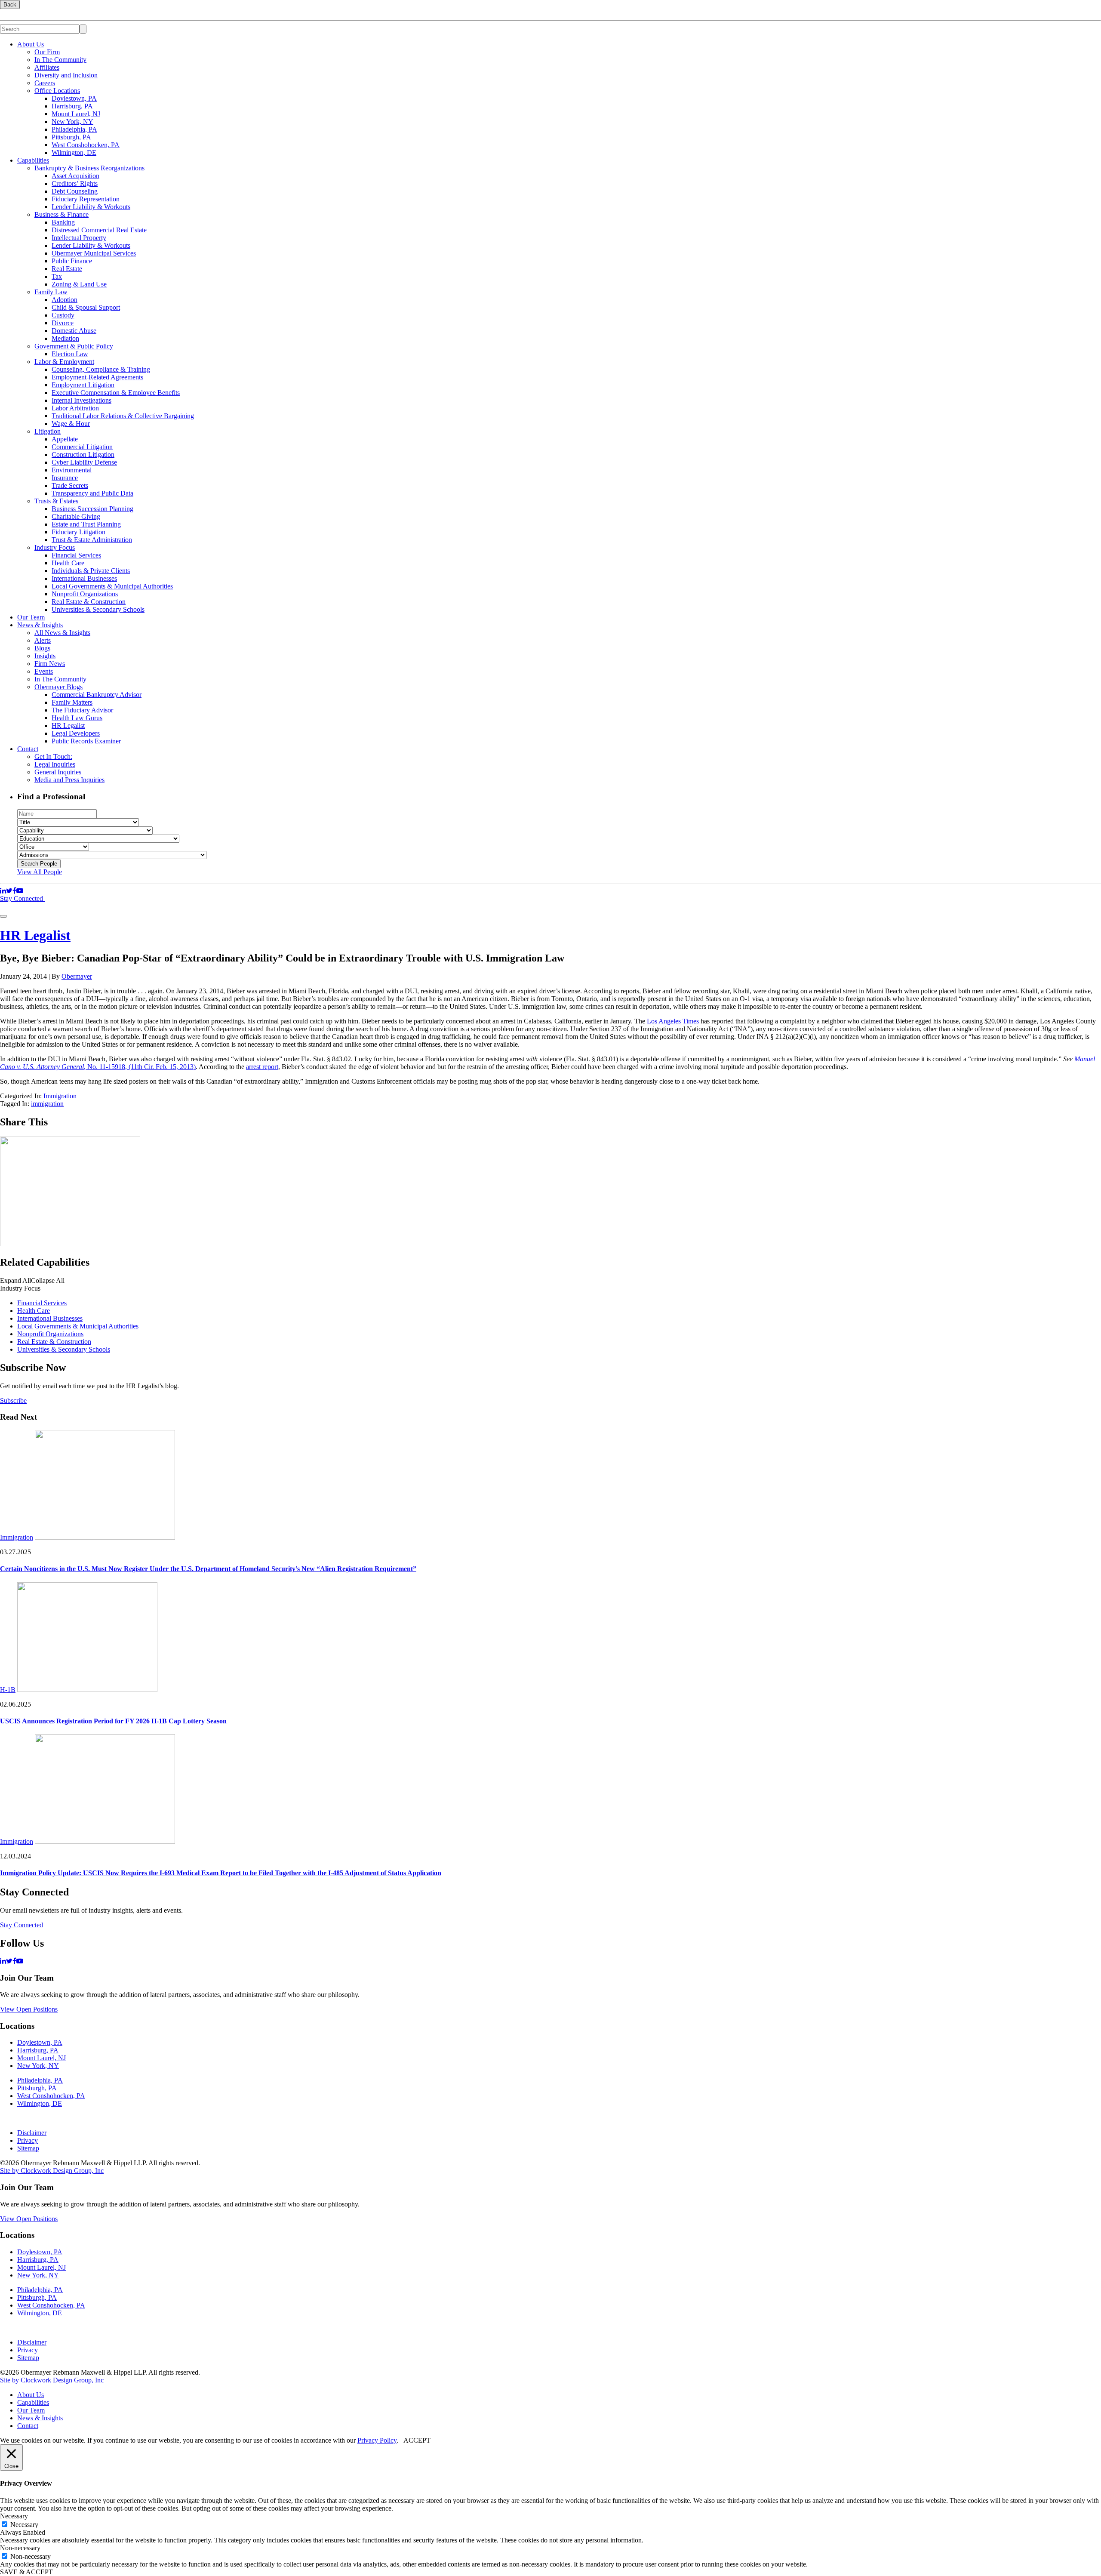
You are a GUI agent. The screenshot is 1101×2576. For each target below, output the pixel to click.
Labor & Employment (64, 362)
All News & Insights (62, 633)
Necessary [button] (14, 2516)
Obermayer (77, 976)
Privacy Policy (377, 2440)
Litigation (48, 431)
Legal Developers (76, 733)
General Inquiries (58, 772)
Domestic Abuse (74, 331)
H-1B (8, 1690)
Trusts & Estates (56, 501)
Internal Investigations (81, 400)
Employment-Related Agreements (97, 377)
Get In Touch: (53, 756)
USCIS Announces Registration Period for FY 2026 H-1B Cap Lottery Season (113, 1721)
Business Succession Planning (92, 509)
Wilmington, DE (74, 153)
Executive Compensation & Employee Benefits (116, 393)
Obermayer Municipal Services (94, 253)
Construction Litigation (83, 454)
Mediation (65, 338)
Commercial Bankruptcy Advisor (97, 695)
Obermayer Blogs (58, 687)
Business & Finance (62, 214)
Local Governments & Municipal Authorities (112, 586)
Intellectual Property (79, 238)
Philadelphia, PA (74, 129)
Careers (45, 83)
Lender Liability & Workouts (91, 207)
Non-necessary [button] (20, 2548)
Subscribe (13, 1400)
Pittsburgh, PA (71, 137)
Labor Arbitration (75, 408)
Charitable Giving (76, 516)
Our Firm (47, 52)
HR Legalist (68, 726)
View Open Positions (29, 2009)
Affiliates (47, 67)
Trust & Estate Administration (92, 540)
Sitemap (28, 2148)
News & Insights (40, 625)
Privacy (28, 2140)
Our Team (31, 617)
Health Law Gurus (77, 718)
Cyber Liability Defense (84, 462)
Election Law (70, 354)
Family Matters (72, 702)
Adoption (65, 300)
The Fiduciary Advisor (82, 710)
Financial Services (76, 555)
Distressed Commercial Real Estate (99, 230)
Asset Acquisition (75, 176)
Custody (63, 315)
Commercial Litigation (82, 447)
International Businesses (84, 578)
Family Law (51, 292)
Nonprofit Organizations (85, 594)
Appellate (65, 439)
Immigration (60, 1096)
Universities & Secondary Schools (98, 609)
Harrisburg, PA (72, 106)
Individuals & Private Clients (91, 571)
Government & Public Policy (74, 346)
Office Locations (57, 91)
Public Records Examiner (86, 741)
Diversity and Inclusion (66, 75)
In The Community (60, 60)
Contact (28, 749)
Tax (57, 276)
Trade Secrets (70, 485)
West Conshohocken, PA (86, 145)
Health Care (68, 563)
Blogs (42, 648)
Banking (63, 222)
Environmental (72, 470)
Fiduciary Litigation (78, 532)
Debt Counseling (75, 191)
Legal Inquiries (55, 764)
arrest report (262, 1067)
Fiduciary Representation (86, 199)
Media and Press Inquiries (69, 780)
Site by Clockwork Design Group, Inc (52, 2171)
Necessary (24, 2525)
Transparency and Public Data (92, 493)
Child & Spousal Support (86, 307)
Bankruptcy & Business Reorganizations (89, 168)
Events (44, 671)
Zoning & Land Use (79, 284)
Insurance (65, 478)
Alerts (43, 640)
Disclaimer (32, 2133)
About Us (31, 44)
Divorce (63, 323)
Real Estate (67, 269)
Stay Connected (22, 898)
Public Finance (72, 261)
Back (10, 5)
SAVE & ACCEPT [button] (26, 2572)
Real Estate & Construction (89, 602)
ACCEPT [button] (417, 2440)
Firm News (50, 664)
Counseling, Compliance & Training (101, 369)
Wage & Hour (71, 424)
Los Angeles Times (673, 1021)
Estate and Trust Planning (86, 524)
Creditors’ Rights (75, 183)
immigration (47, 1104)
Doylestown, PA (74, 98)
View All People (40, 872)
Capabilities (33, 160)
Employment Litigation (83, 385)
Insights (45, 656)
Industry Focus (55, 547)
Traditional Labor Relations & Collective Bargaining (123, 416)
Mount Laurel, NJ (76, 114)
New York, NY (72, 122)
